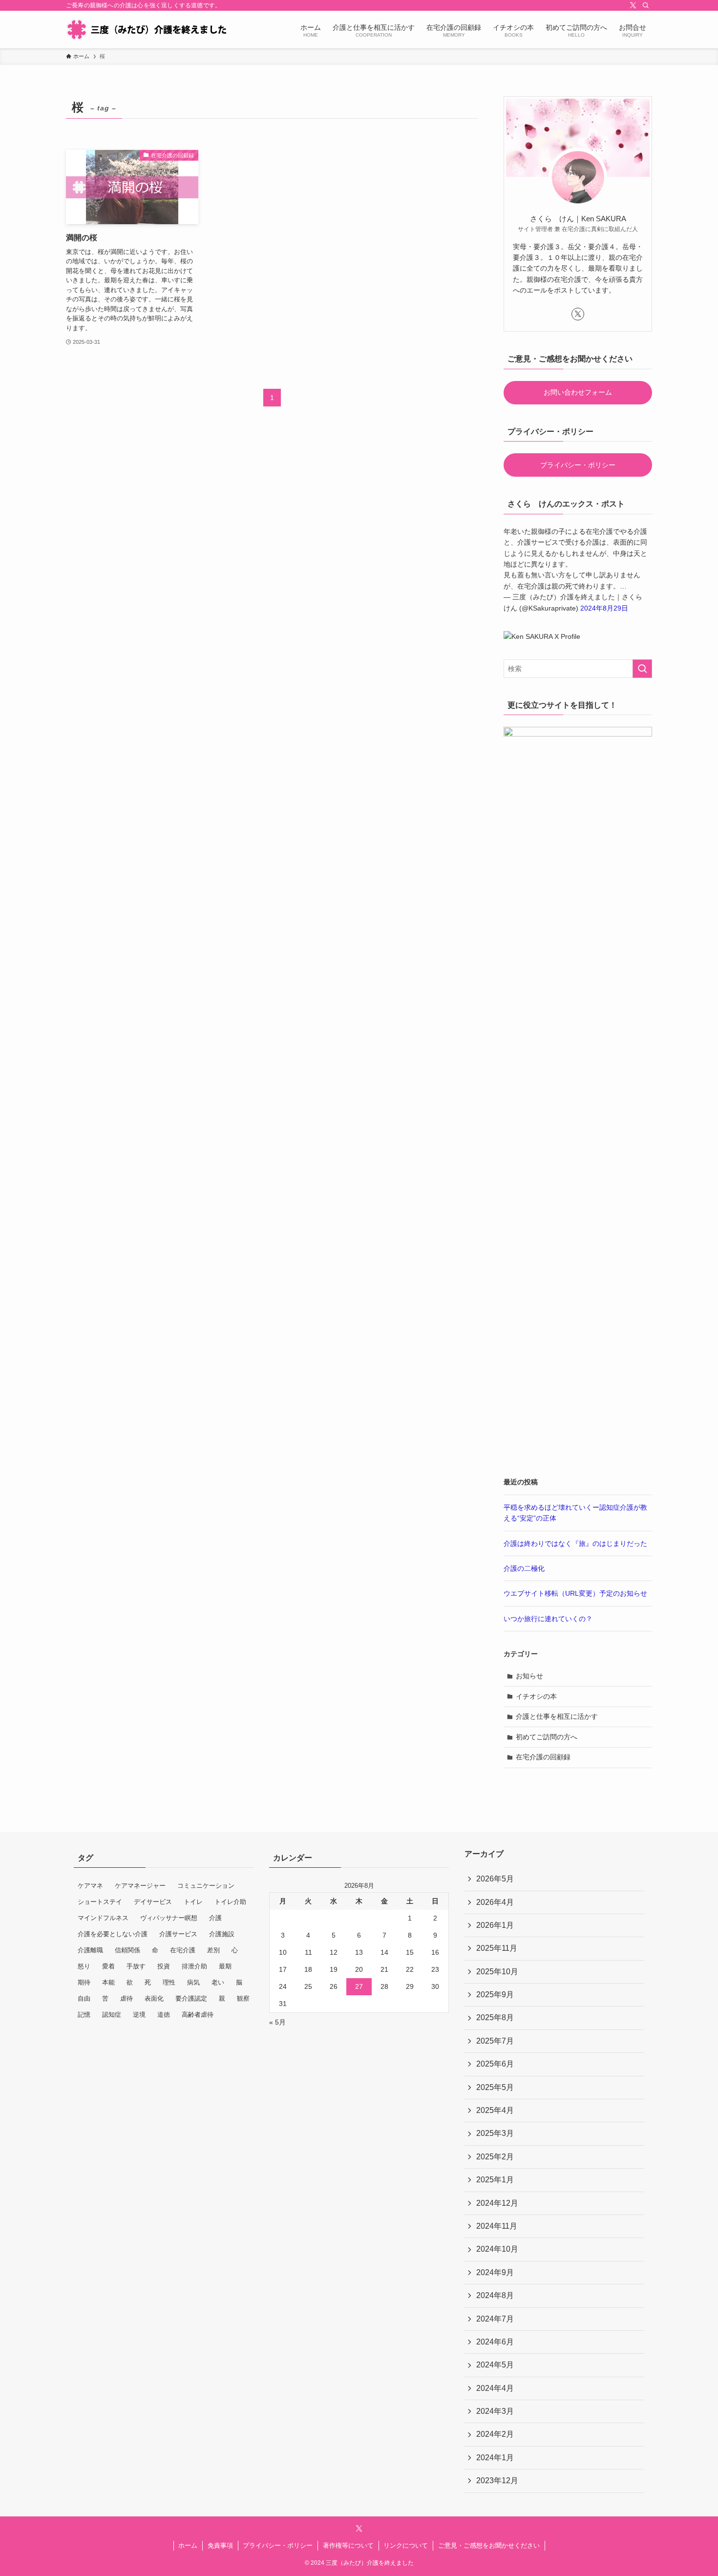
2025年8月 (495, 2017)
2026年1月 (495, 1925)
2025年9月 (495, 1995)
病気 (193, 1982)
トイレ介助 (230, 1902)
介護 (215, 1918)
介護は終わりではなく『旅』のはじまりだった (575, 1543)
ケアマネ (90, 1886)
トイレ (193, 1902)
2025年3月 (495, 2133)
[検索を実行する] (642, 669)
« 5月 (277, 2022)
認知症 (112, 2015)
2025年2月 (495, 2157)
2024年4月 (495, 2388)
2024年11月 (497, 2226)
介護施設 (222, 1934)
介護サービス (178, 1934)
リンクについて (406, 2545)
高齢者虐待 (198, 2015)
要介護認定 (191, 1998)
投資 (164, 1966)
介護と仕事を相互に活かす (557, 1716)
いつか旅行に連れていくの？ (548, 1619)
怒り (84, 1966)
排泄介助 (194, 1966)
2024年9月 (495, 2272)
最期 (225, 1966)
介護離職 (90, 1950)
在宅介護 (183, 1950)
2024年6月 (495, 2342)
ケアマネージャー (140, 1886)
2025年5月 (495, 2087)
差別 (213, 1950)
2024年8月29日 (604, 608)
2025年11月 (497, 1948)
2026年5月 (495, 1879)
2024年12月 (497, 2203)
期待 (84, 1982)
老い (218, 1982)
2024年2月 (495, 2434)
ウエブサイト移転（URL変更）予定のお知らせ (575, 1593)
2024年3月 (495, 2411)
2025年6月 (495, 2064)
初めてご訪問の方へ (547, 1737)
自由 (84, 1998)
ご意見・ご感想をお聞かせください (489, 2545)
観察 (243, 1998)
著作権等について (348, 2545)
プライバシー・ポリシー (578, 465)
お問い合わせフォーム (578, 392)
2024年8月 (495, 2295)
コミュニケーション (206, 1886)
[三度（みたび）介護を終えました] (146, 30)
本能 (108, 1982)
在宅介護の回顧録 (543, 1757)
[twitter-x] (633, 5)
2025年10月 (497, 1972)
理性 (169, 1982)
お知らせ (529, 1676)
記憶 (84, 2015)
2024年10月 (497, 2249)
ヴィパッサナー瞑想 (169, 1918)
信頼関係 (127, 1950)
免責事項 (220, 2545)
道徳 (164, 2015)
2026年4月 (495, 1902)
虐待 (127, 1998)
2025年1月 (495, 2180)
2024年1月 (495, 2458)
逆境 (139, 2015)
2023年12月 (497, 2481)
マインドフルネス (103, 1918)
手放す (136, 1966)
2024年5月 (495, 2365)
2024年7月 (495, 2319)
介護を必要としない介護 (113, 1934)
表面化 (154, 1998)
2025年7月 (495, 2041)
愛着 (108, 1966)
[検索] (646, 5)
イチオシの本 (536, 1696)
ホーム (188, 2545)
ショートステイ (100, 1902)
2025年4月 (495, 2110)
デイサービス (153, 1902)
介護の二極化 (524, 1568)
